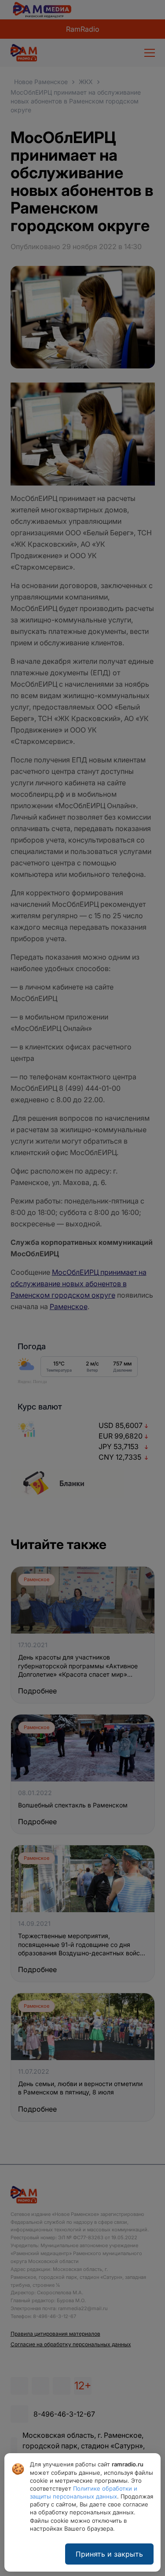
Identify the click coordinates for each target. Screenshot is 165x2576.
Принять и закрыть (109, 2554)
